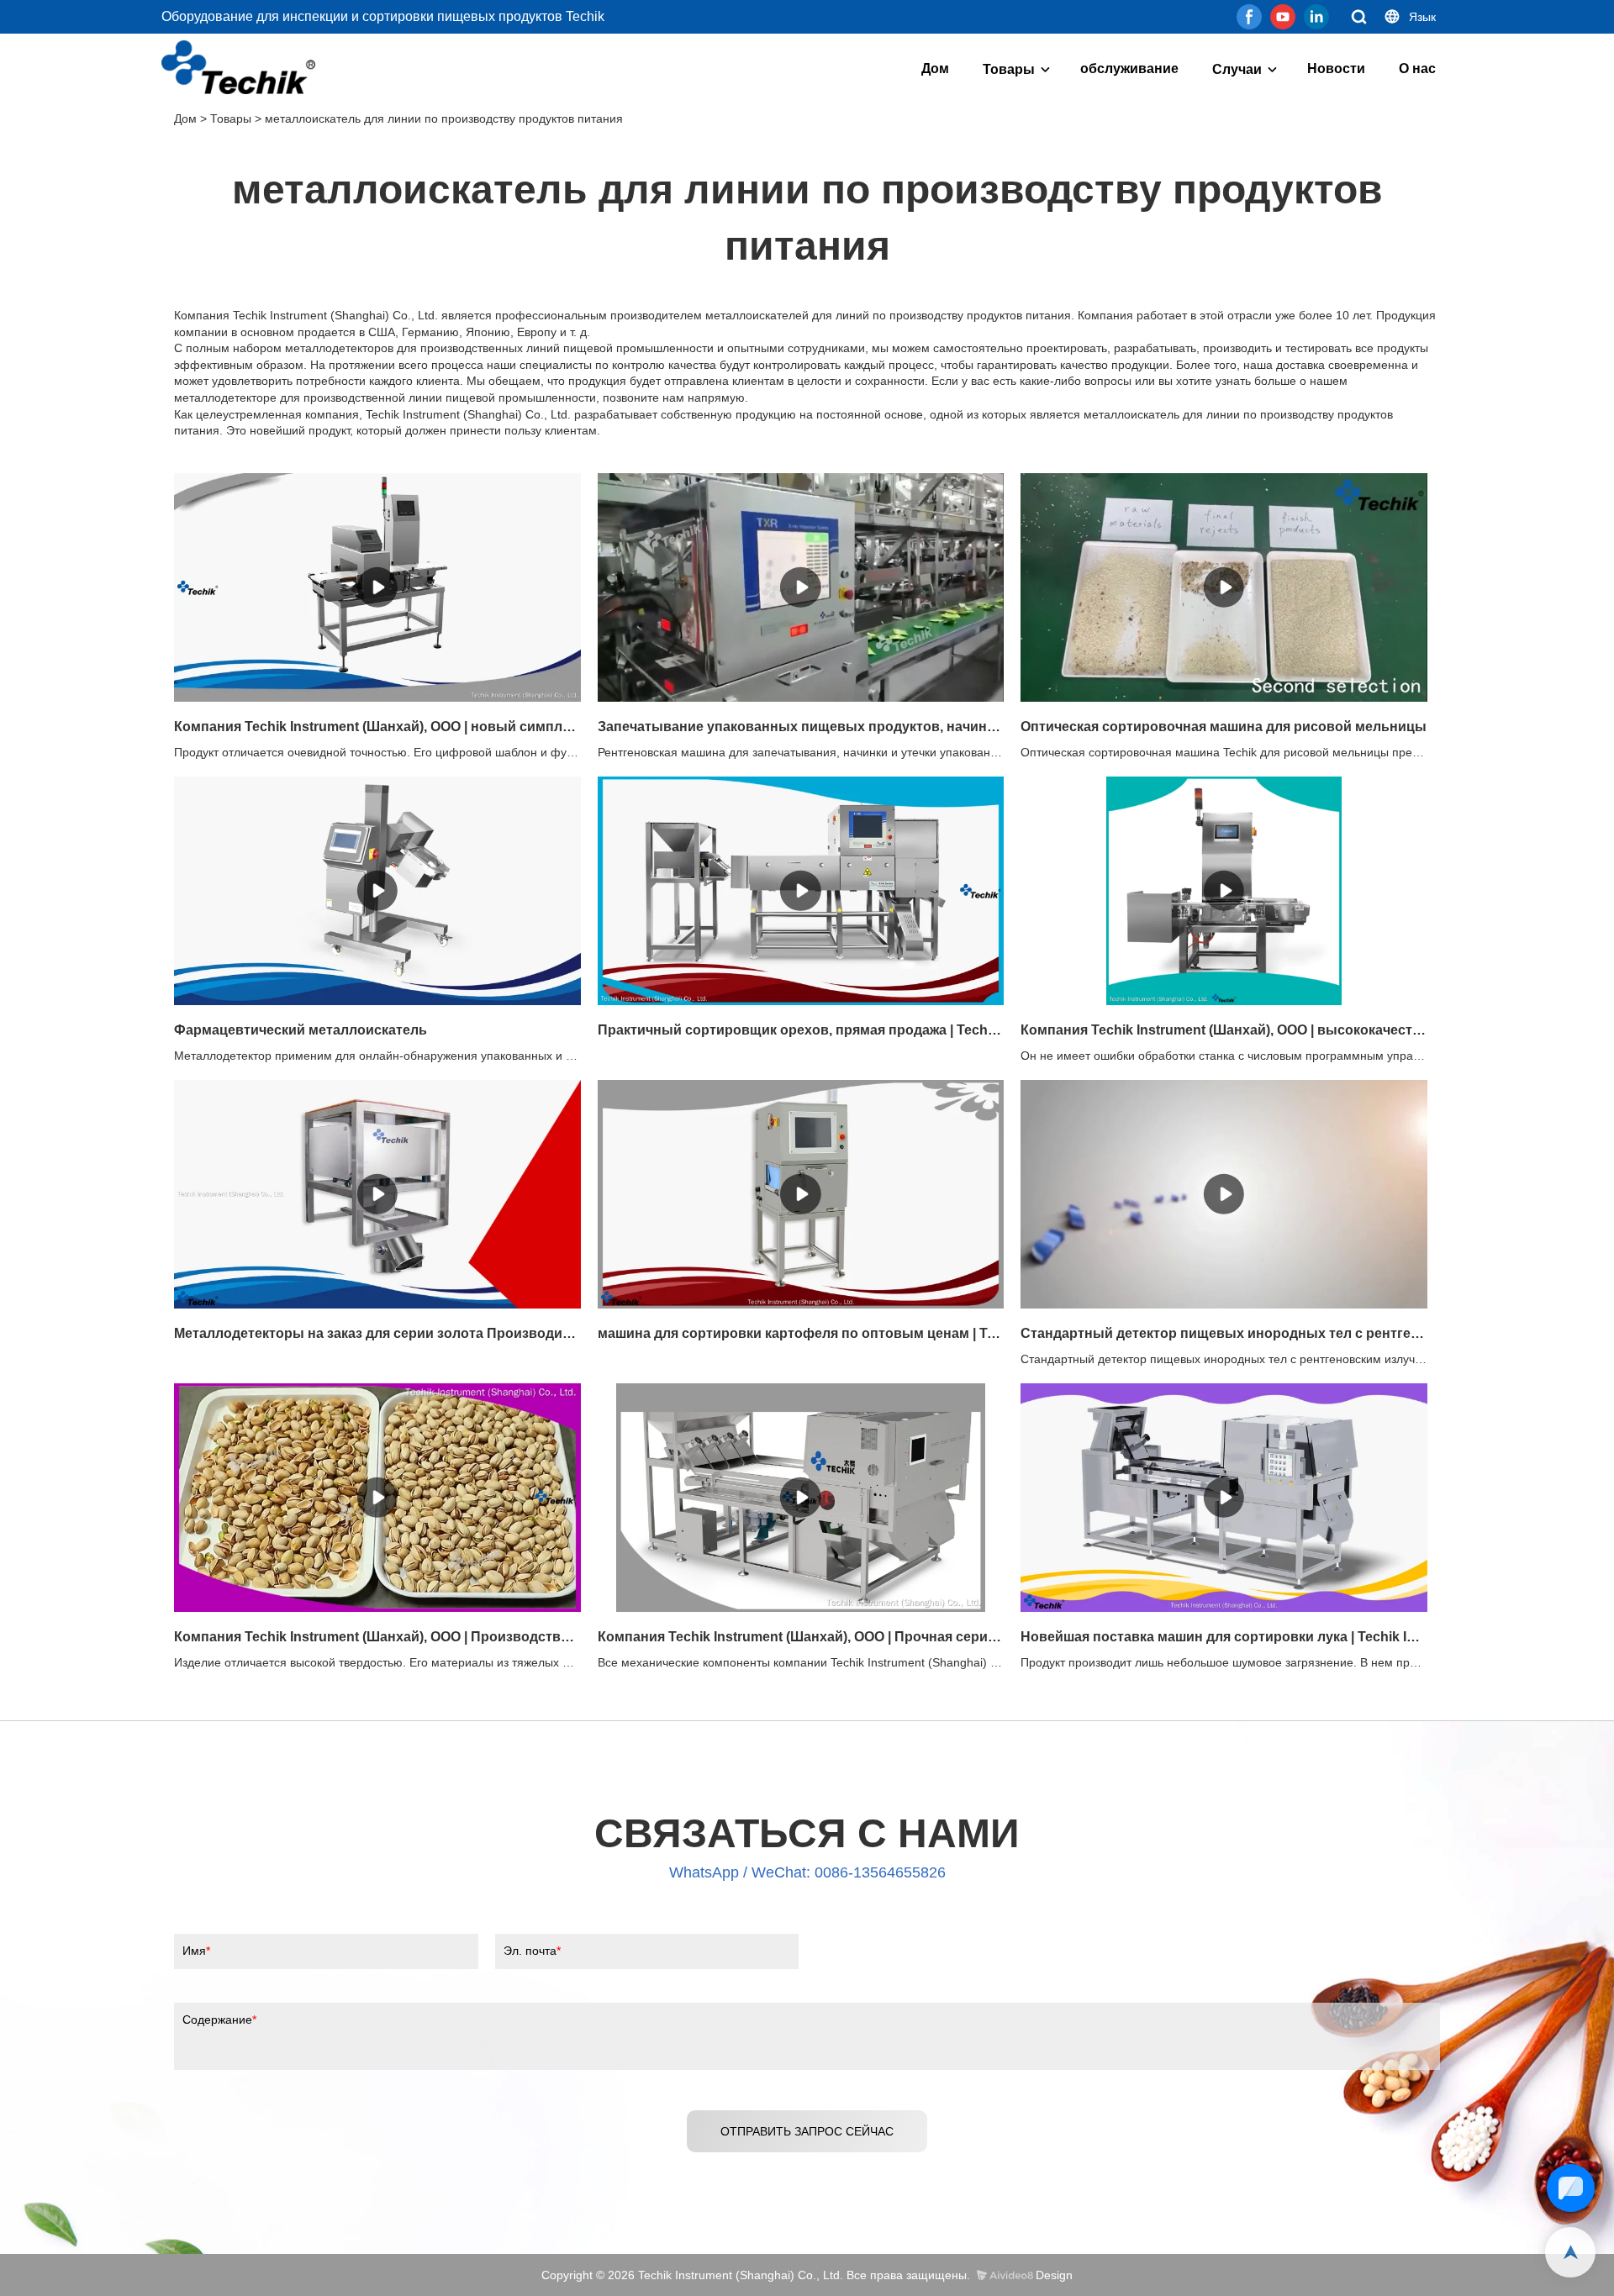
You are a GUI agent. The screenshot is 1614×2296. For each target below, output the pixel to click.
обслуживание (1129, 68)
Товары (1009, 69)
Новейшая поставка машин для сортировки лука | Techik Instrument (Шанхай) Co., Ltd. (1224, 1637)
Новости (1336, 68)
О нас (1417, 68)
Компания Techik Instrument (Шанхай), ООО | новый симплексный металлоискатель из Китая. (377, 727)
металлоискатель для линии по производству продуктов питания (444, 118)
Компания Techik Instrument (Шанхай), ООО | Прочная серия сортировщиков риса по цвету (801, 1637)
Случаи (1237, 69)
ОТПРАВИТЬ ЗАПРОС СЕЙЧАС (807, 2131)
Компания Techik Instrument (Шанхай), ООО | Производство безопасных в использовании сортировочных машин (377, 1637)
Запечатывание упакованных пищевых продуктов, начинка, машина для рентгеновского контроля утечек (801, 727)
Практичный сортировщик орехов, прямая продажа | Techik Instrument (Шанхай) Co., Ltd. (801, 1030)
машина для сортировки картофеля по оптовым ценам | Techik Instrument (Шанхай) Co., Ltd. (801, 1333)
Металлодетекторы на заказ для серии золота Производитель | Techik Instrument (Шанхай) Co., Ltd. (377, 1333)
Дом (935, 68)
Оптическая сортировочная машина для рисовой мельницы (1224, 727)
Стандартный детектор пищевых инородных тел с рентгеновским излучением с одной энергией (1224, 1333)
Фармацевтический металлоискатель (301, 1030)
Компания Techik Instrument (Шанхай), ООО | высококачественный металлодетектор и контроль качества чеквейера (1224, 1030)
